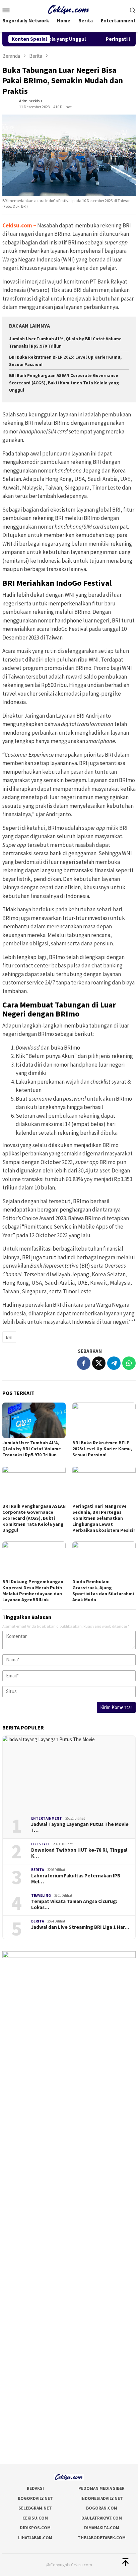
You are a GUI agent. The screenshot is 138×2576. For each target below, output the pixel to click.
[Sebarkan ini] (84, 1363)
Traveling (41, 1895)
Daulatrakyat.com (102, 2518)
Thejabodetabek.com (102, 2538)
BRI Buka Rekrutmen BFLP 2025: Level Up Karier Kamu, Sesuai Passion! (102, 1449)
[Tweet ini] (99, 1363)
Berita (38, 1870)
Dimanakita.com (102, 2528)
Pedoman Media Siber (101, 2488)
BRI (9, 1337)
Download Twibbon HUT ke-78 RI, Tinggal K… (79, 1853)
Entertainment (47, 1818)
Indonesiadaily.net (102, 2498)
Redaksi (35, 2488)
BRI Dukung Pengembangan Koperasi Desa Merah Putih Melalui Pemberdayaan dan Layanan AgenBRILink (33, 1591)
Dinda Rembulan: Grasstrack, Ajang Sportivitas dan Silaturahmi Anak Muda (103, 1591)
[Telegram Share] (114, 1363)
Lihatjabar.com (35, 2538)
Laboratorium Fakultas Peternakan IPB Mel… (76, 1879)
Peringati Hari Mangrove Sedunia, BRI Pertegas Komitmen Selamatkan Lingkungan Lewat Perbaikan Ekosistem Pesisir (104, 1518)
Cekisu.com (17, 225)
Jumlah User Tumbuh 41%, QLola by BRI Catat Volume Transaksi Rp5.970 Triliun (32, 1449)
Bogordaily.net (35, 2498)
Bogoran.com (102, 2508)
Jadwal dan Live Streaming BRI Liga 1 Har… (80, 1927)
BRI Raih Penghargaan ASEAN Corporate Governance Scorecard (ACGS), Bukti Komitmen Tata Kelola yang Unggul (64, 383)
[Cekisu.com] (69, 9)
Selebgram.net (35, 2508)
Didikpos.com (35, 2528)
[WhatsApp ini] (129, 1363)
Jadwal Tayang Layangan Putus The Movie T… (80, 1827)
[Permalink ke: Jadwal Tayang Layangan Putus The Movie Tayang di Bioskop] (69, 1774)
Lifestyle (40, 1844)
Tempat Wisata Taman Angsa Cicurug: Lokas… (74, 1904)
